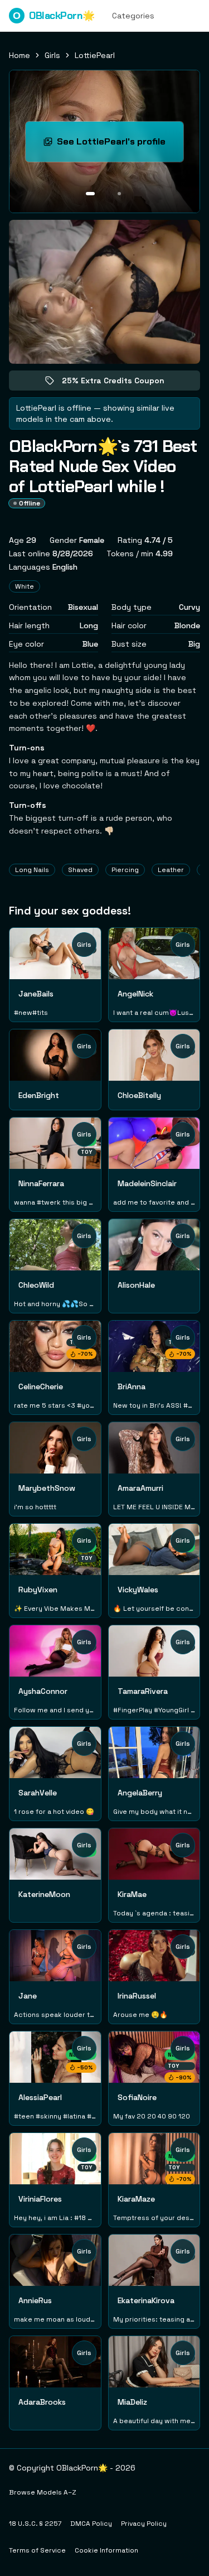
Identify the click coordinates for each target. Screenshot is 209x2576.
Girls (52, 55)
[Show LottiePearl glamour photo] (119, 194)
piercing (125, 870)
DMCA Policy (91, 2524)
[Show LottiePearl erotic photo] (90, 194)
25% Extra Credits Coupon (121, 383)
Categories (133, 16)
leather (171, 870)
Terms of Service (37, 2550)
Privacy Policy (144, 2524)
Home (20, 55)
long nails (32, 870)
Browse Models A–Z (43, 2492)
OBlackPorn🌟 (54, 16)
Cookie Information (106, 2550)
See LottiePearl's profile (120, 145)
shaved (80, 870)
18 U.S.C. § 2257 (35, 2524)
